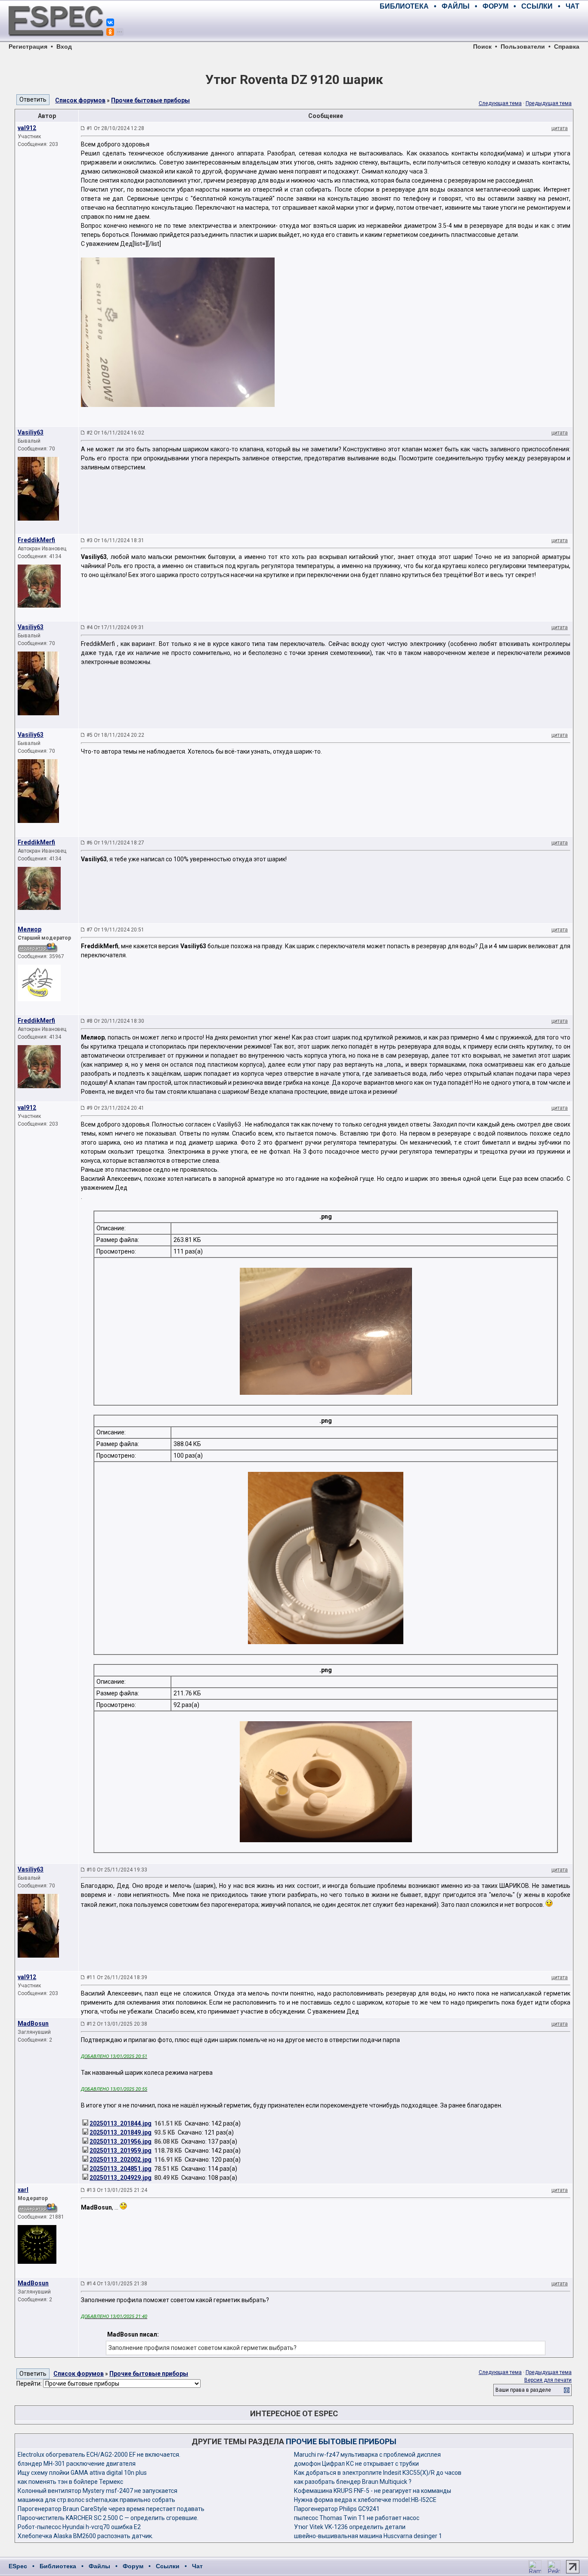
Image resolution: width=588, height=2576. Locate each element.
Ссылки (168, 2566)
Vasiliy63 (31, 432)
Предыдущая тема (549, 103)
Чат (197, 2566)
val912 (27, 128)
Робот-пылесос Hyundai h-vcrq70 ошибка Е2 (79, 2527)
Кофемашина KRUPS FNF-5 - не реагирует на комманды (373, 2491)
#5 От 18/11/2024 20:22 (115, 735)
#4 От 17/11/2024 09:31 (115, 627)
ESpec (18, 2566)
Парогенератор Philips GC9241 (337, 2509)
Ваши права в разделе (523, 2390)
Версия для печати (548, 2380)
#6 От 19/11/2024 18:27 (115, 843)
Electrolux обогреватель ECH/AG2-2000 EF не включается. (99, 2455)
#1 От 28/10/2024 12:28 (115, 128)
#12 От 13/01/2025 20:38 (117, 2024)
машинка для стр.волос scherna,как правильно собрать (96, 2500)
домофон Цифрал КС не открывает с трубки (356, 2464)
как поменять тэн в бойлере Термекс (70, 2482)
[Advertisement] (479, 26)
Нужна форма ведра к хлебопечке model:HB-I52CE (365, 2500)
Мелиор (29, 929)
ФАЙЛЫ (456, 6)
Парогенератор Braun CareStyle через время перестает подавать (111, 2509)
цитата (560, 128)
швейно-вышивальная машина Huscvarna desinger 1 (368, 2536)
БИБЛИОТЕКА (404, 6)
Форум (133, 2566)
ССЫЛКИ (537, 6)
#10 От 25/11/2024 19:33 (117, 1870)
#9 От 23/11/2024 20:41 (115, 1108)
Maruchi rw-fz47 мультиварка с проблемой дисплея (367, 2455)
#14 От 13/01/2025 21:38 (117, 2284)
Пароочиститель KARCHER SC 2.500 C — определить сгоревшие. (108, 2518)
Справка (567, 47)
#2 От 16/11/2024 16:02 (115, 433)
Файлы (99, 2566)
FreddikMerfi (36, 540)
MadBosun (33, 2024)
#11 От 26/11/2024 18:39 (117, 1977)
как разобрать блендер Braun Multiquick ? (353, 2482)
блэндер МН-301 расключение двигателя (77, 2464)
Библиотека (58, 2566)
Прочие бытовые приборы (150, 100)
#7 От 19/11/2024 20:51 (115, 930)
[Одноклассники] (110, 32)
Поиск (482, 47)
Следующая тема (500, 103)
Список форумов (80, 100)
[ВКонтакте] (110, 22)
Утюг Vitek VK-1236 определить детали (350, 2527)
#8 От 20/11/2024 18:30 (115, 1021)
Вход (64, 47)
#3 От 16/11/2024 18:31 (115, 540)
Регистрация (28, 47)
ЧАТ (573, 6)
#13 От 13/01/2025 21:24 (117, 2190)
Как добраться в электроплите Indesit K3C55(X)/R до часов (378, 2473)
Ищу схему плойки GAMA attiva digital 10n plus (82, 2473)
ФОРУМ (495, 6)
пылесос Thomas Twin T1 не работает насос (357, 2518)
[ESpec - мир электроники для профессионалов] (56, 41)
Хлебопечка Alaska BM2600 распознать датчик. (85, 2536)
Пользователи (523, 47)
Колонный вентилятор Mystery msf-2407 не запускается (97, 2491)
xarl (23, 2190)
